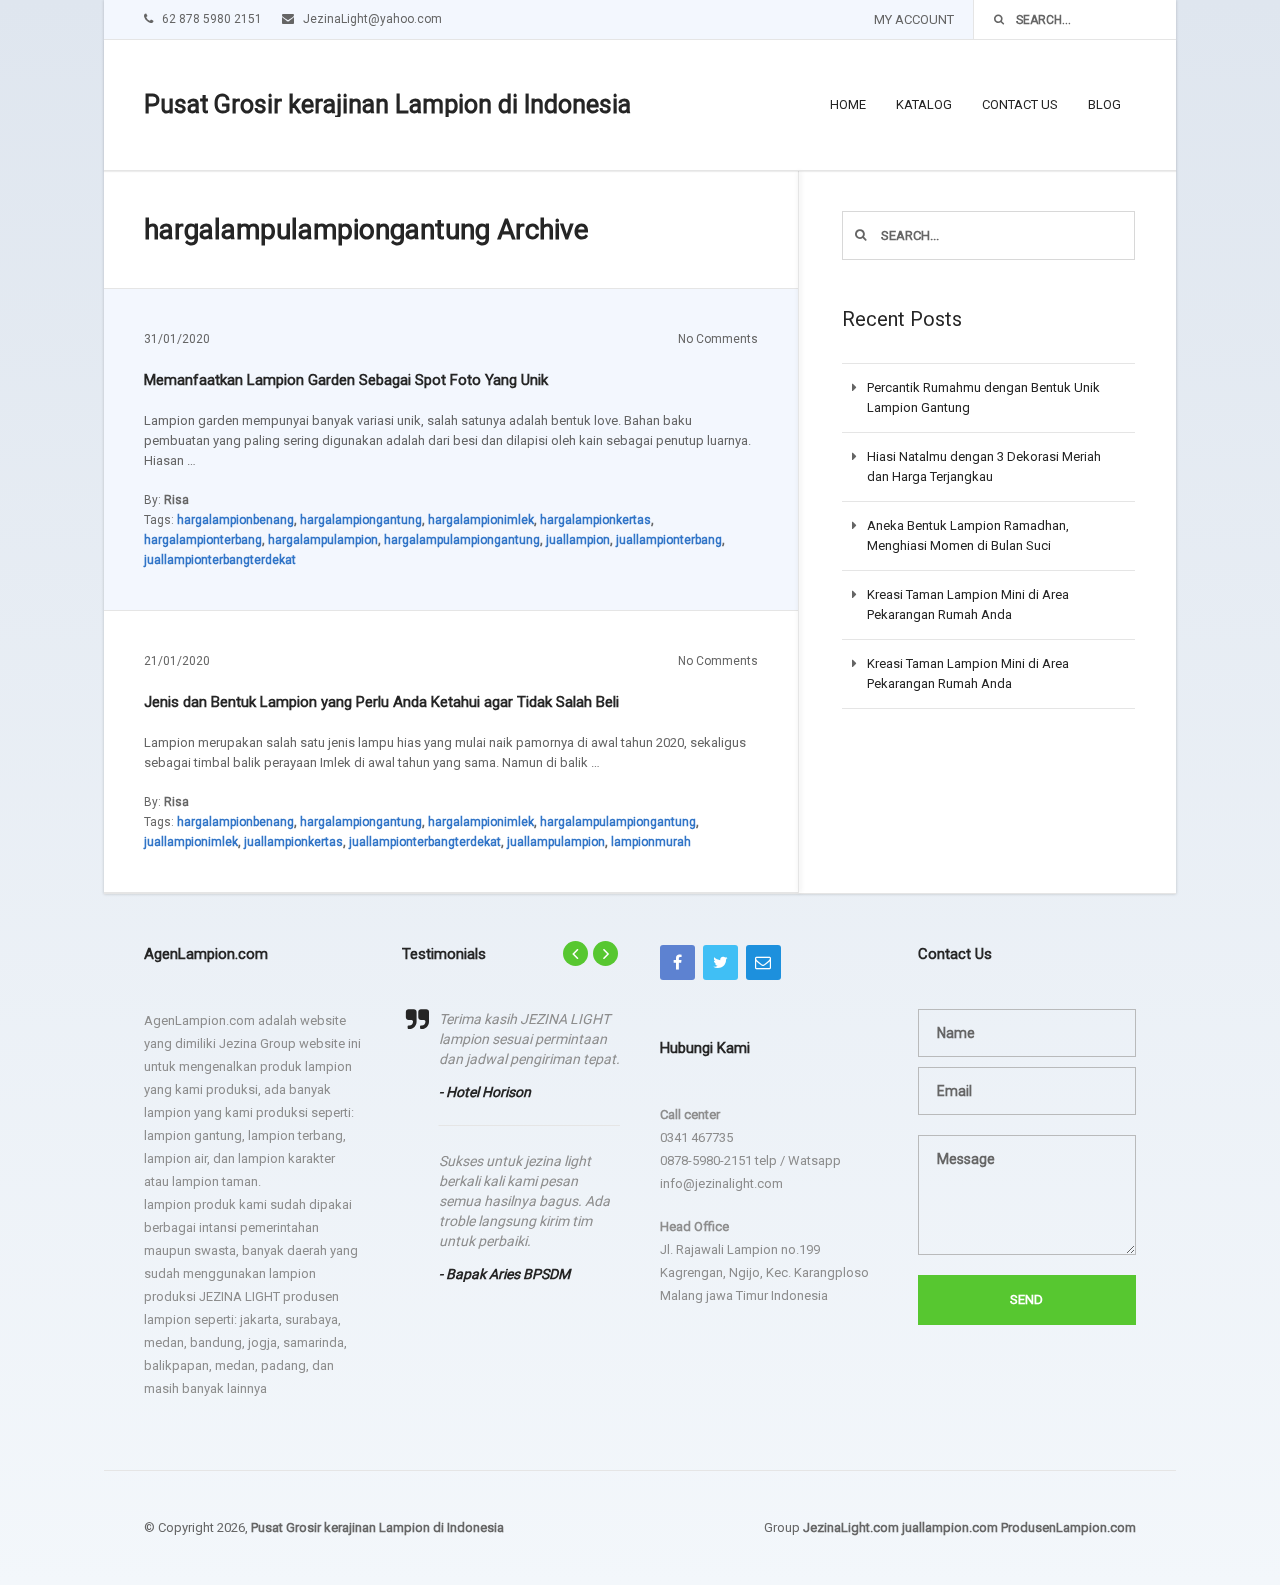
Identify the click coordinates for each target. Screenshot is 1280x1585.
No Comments (718, 339)
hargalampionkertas (595, 520)
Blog (1104, 104)
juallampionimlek (191, 842)
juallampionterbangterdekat (220, 560)
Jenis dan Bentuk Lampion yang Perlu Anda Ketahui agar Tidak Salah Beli (381, 702)
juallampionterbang (669, 540)
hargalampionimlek (481, 520)
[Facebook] (677, 962)
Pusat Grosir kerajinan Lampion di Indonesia (387, 104)
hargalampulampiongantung (462, 540)
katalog (924, 104)
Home (848, 104)
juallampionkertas (293, 842)
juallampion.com (950, 1527)
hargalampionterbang (203, 540)
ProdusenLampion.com (1068, 1527)
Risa (176, 500)
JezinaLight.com (851, 1527)
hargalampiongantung (361, 520)
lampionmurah (651, 842)
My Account (914, 19)
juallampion (578, 540)
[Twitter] (720, 962)
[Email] (763, 962)
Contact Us (1020, 104)
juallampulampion (556, 842)
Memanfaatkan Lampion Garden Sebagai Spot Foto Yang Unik (346, 380)
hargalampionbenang (235, 520)
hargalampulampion (323, 540)
